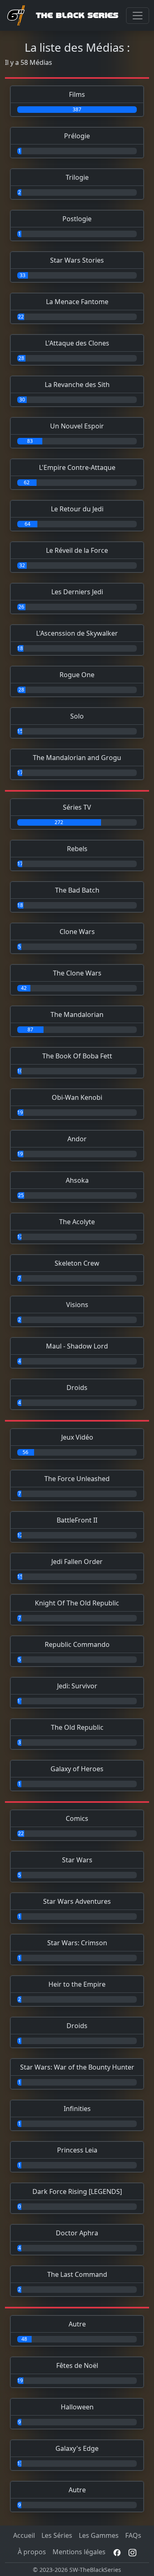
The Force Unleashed (77, 1479)
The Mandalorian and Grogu (77, 758)
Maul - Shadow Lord (77, 1346)
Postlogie (77, 219)
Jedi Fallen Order (77, 1562)
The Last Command (77, 2274)
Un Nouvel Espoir (77, 426)
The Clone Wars (77, 973)
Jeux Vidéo (77, 1437)
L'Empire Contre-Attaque (77, 467)
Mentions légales (79, 2552)
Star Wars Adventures (77, 1901)
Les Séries (57, 2535)
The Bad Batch (77, 890)
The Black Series (77, 15)
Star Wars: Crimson (77, 1943)
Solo (77, 716)
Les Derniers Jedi (77, 592)
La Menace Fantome (77, 302)
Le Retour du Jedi (77, 509)
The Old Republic (77, 1727)
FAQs (133, 2535)
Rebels (77, 849)
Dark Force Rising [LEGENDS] (77, 2191)
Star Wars (77, 1860)
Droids (77, 1388)
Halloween (77, 2407)
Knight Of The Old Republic (77, 1603)
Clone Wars (77, 932)
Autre (77, 2324)
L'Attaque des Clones (77, 343)
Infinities (77, 2109)
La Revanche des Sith (77, 385)
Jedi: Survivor (77, 1686)
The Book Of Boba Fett (77, 1056)
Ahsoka (77, 1180)
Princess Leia (77, 2150)
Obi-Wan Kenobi (77, 1097)
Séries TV (77, 807)
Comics (77, 1818)
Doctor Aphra (77, 2233)
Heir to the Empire (77, 1984)
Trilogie (77, 177)
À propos (32, 2552)
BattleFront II (77, 1520)
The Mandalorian (77, 1014)
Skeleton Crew (77, 1263)
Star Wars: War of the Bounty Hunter (77, 2067)
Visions (77, 1305)
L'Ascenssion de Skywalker (77, 633)
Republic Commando (77, 1644)
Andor (77, 1139)
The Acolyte (77, 1222)
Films (77, 94)
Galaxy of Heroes (77, 1769)
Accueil (24, 2535)
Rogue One (77, 675)
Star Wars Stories (77, 260)
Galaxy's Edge (77, 2448)
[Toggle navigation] (138, 16)
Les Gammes (99, 2535)
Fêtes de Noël (77, 2365)
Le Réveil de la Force (77, 550)
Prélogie (77, 136)
